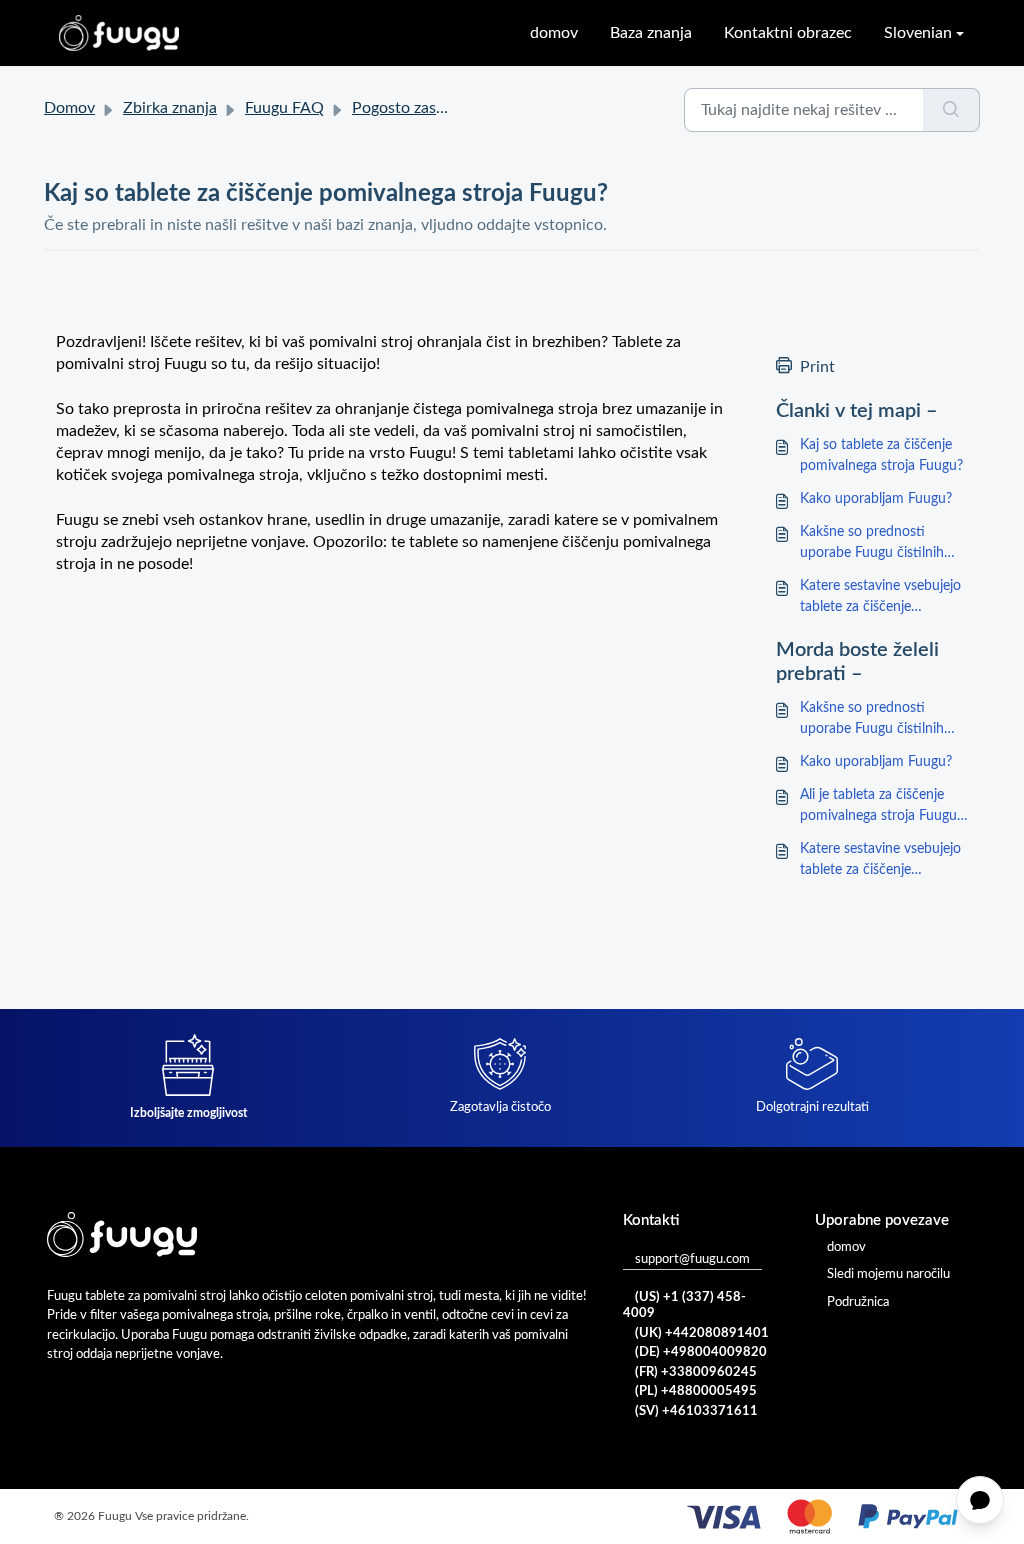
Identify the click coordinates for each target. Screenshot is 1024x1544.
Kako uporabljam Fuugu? (876, 499)
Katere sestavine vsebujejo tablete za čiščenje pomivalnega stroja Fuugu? (881, 598)
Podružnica (858, 1302)
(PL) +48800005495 (696, 1391)
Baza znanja (651, 33)
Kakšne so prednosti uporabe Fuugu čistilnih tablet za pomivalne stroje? (881, 544)
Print (817, 367)
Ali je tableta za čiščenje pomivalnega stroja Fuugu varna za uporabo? (878, 807)
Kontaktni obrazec (788, 33)
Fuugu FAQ (284, 108)
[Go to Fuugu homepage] (119, 33)
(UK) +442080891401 (702, 1333)
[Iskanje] (951, 110)
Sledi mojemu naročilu (888, 1274)
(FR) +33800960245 (696, 1372)
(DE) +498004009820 (701, 1352)
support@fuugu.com (692, 1259)
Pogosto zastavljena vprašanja (457, 108)
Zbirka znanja (170, 108)
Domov (69, 108)
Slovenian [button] (918, 33)
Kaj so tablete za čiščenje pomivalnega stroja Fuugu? (881, 455)
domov (554, 33)
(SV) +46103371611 (696, 1411)
